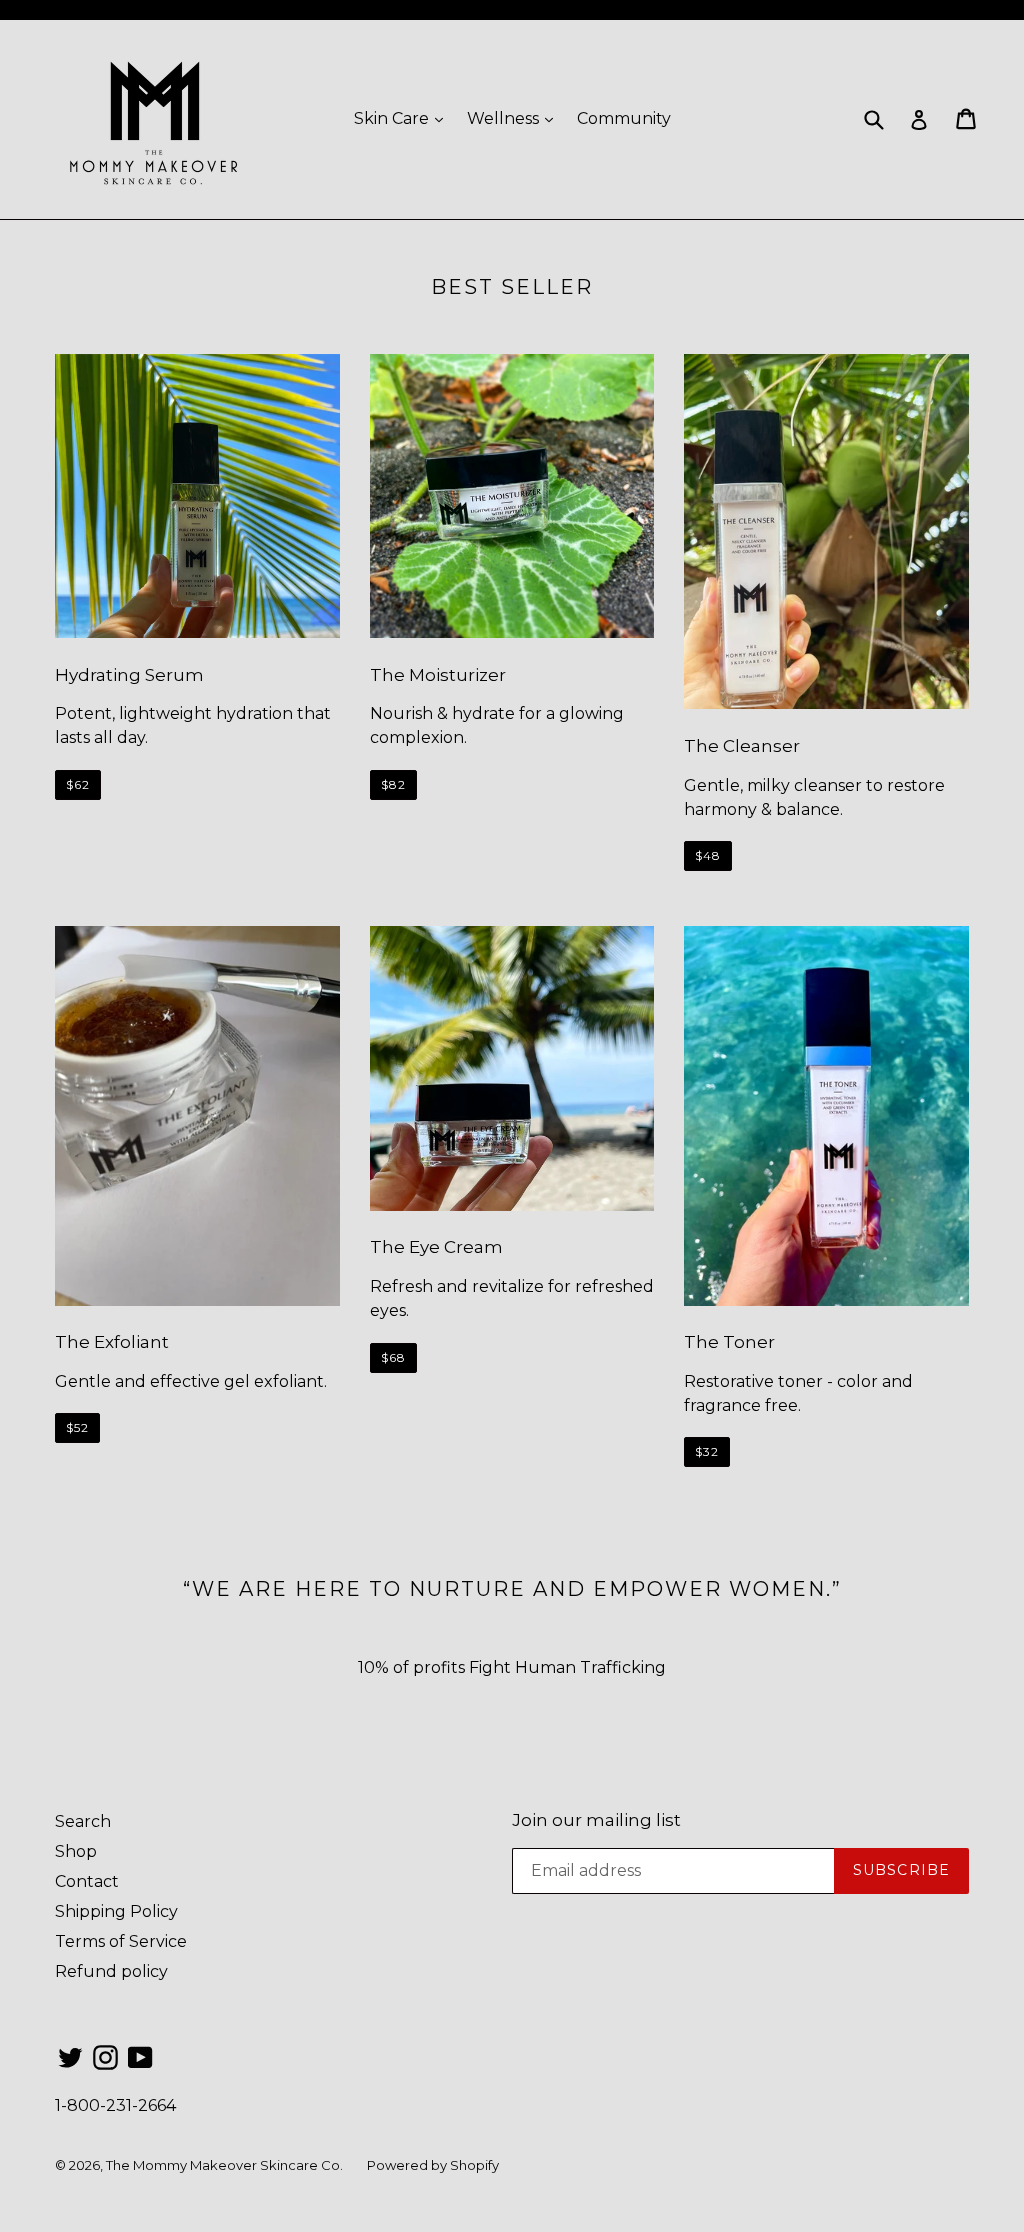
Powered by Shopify (433, 2165)
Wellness (515, 118)
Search (83, 1821)
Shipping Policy (116, 1911)
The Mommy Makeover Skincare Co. (224, 2165)
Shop (76, 1851)
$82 (393, 784)
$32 (707, 1451)
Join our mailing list (596, 1820)
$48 (708, 855)
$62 (78, 784)
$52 (77, 1427)
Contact (87, 1881)
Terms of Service (121, 1941)
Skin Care (403, 118)
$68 (393, 1357)
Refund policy (111, 1971)
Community (624, 118)
